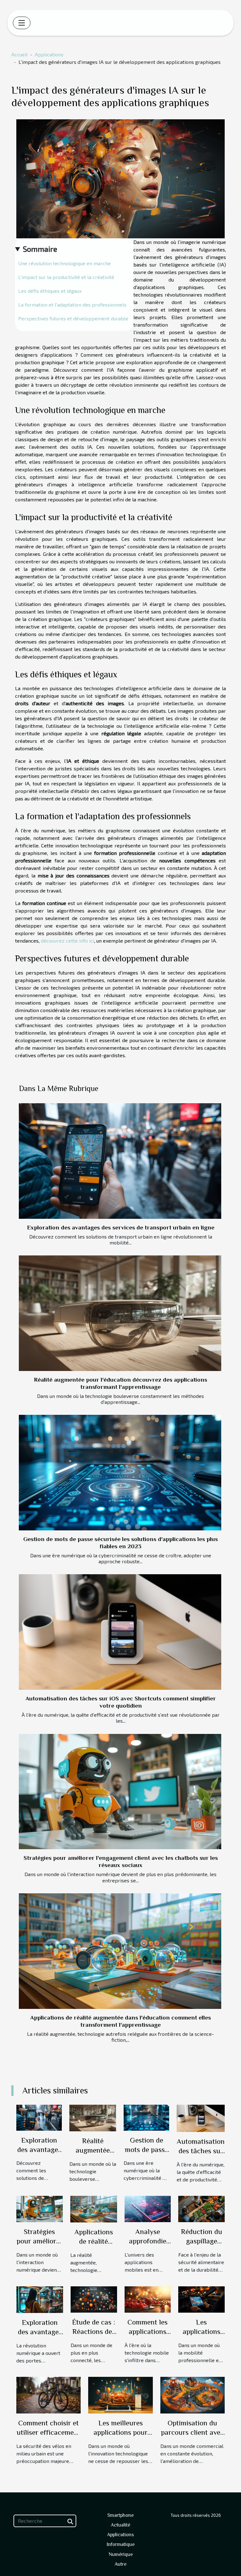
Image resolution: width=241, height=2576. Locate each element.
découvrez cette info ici (67, 941)
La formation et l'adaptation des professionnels (72, 305)
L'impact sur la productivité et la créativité (66, 277)
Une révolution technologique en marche (64, 263)
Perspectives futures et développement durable (73, 318)
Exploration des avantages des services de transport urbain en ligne (121, 1227)
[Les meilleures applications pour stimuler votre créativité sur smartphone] (120, 2394)
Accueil (19, 54)
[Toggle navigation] (22, 23)
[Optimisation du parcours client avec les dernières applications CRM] (193, 2394)
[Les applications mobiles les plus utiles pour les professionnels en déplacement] (201, 2299)
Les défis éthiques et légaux (50, 291)
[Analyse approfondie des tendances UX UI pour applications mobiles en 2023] (148, 2208)
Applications (49, 54)
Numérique (121, 2554)
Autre (120, 2564)
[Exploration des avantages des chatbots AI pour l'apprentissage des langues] (40, 2299)
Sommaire (40, 249)
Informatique (121, 2544)
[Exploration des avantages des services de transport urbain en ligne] (120, 1161)
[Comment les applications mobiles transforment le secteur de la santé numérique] (148, 2299)
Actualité (120, 2525)
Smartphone (120, 2515)
